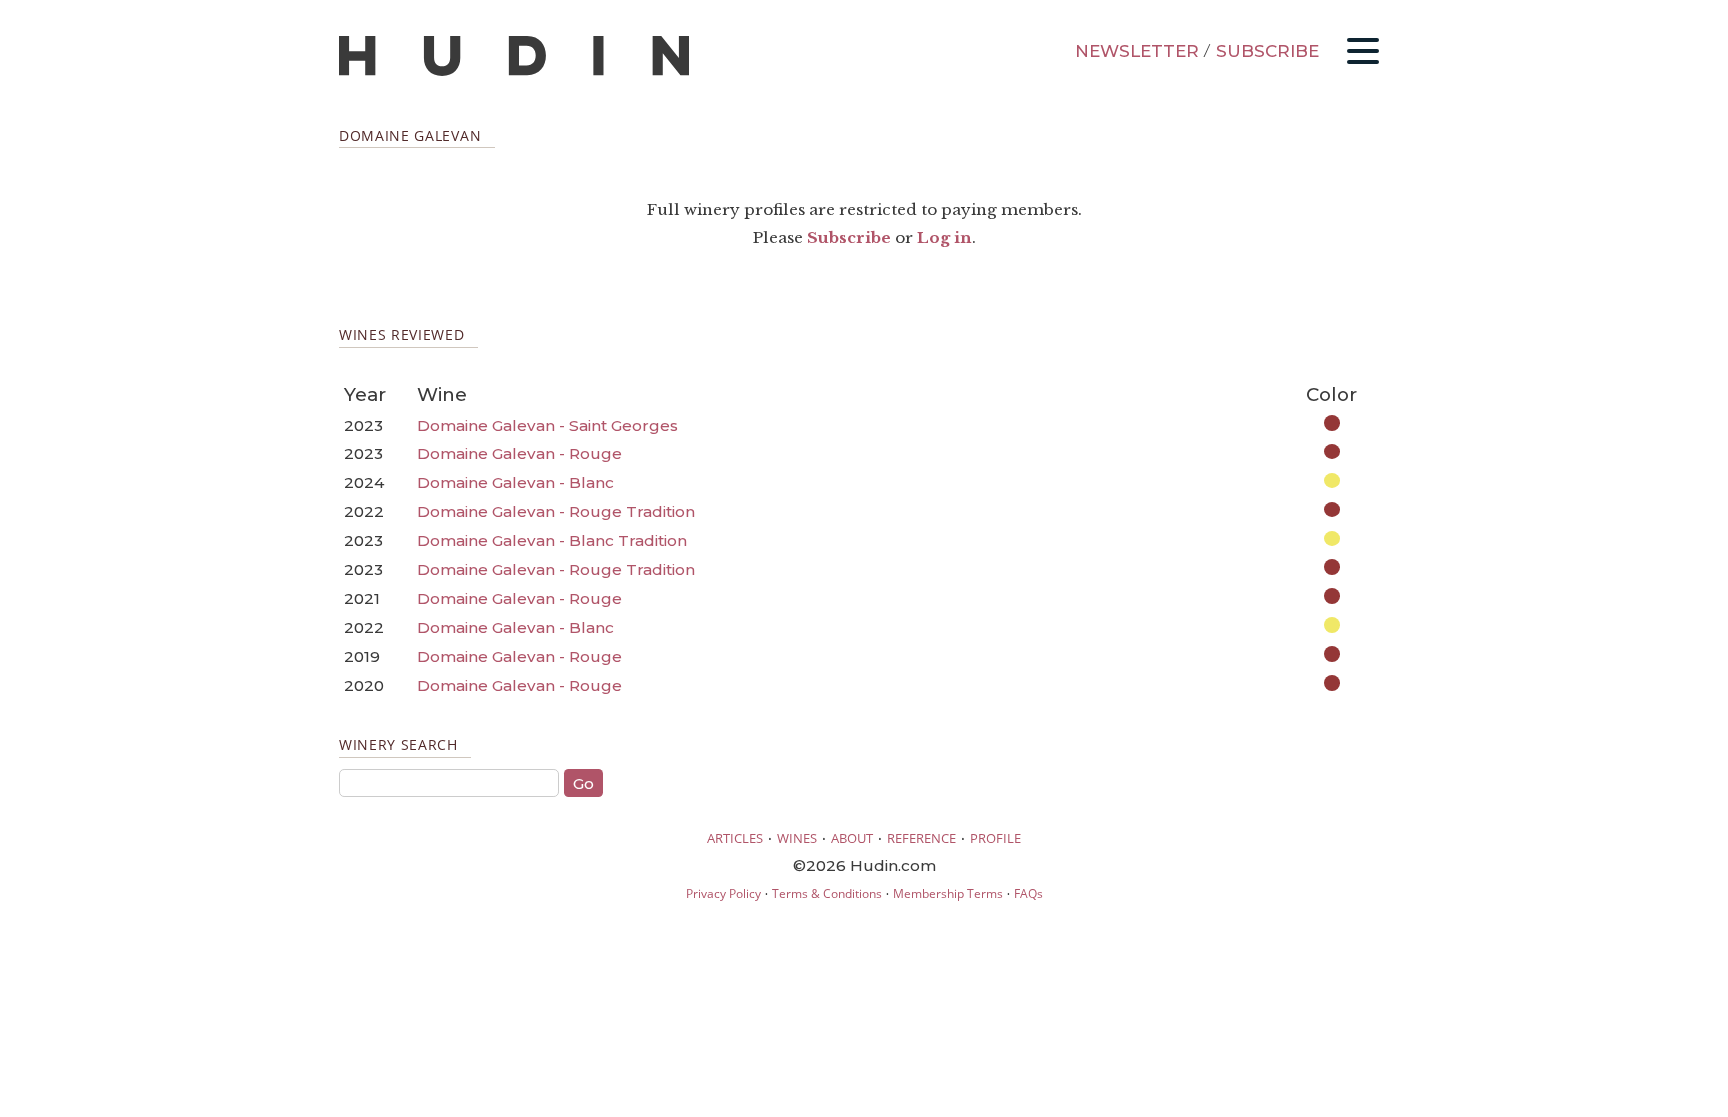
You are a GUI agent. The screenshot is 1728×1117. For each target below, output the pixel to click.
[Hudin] (514, 71)
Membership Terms (948, 893)
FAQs (1028, 893)
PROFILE (995, 838)
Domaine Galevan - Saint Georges (547, 425)
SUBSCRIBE (1267, 51)
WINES (797, 838)
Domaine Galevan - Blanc (515, 482)
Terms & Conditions (827, 893)
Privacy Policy (723, 893)
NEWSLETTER (1137, 51)
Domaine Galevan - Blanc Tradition (552, 540)
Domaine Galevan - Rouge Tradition (556, 511)
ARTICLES (735, 838)
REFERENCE (921, 838)
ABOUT (852, 838)
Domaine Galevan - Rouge (519, 453)
